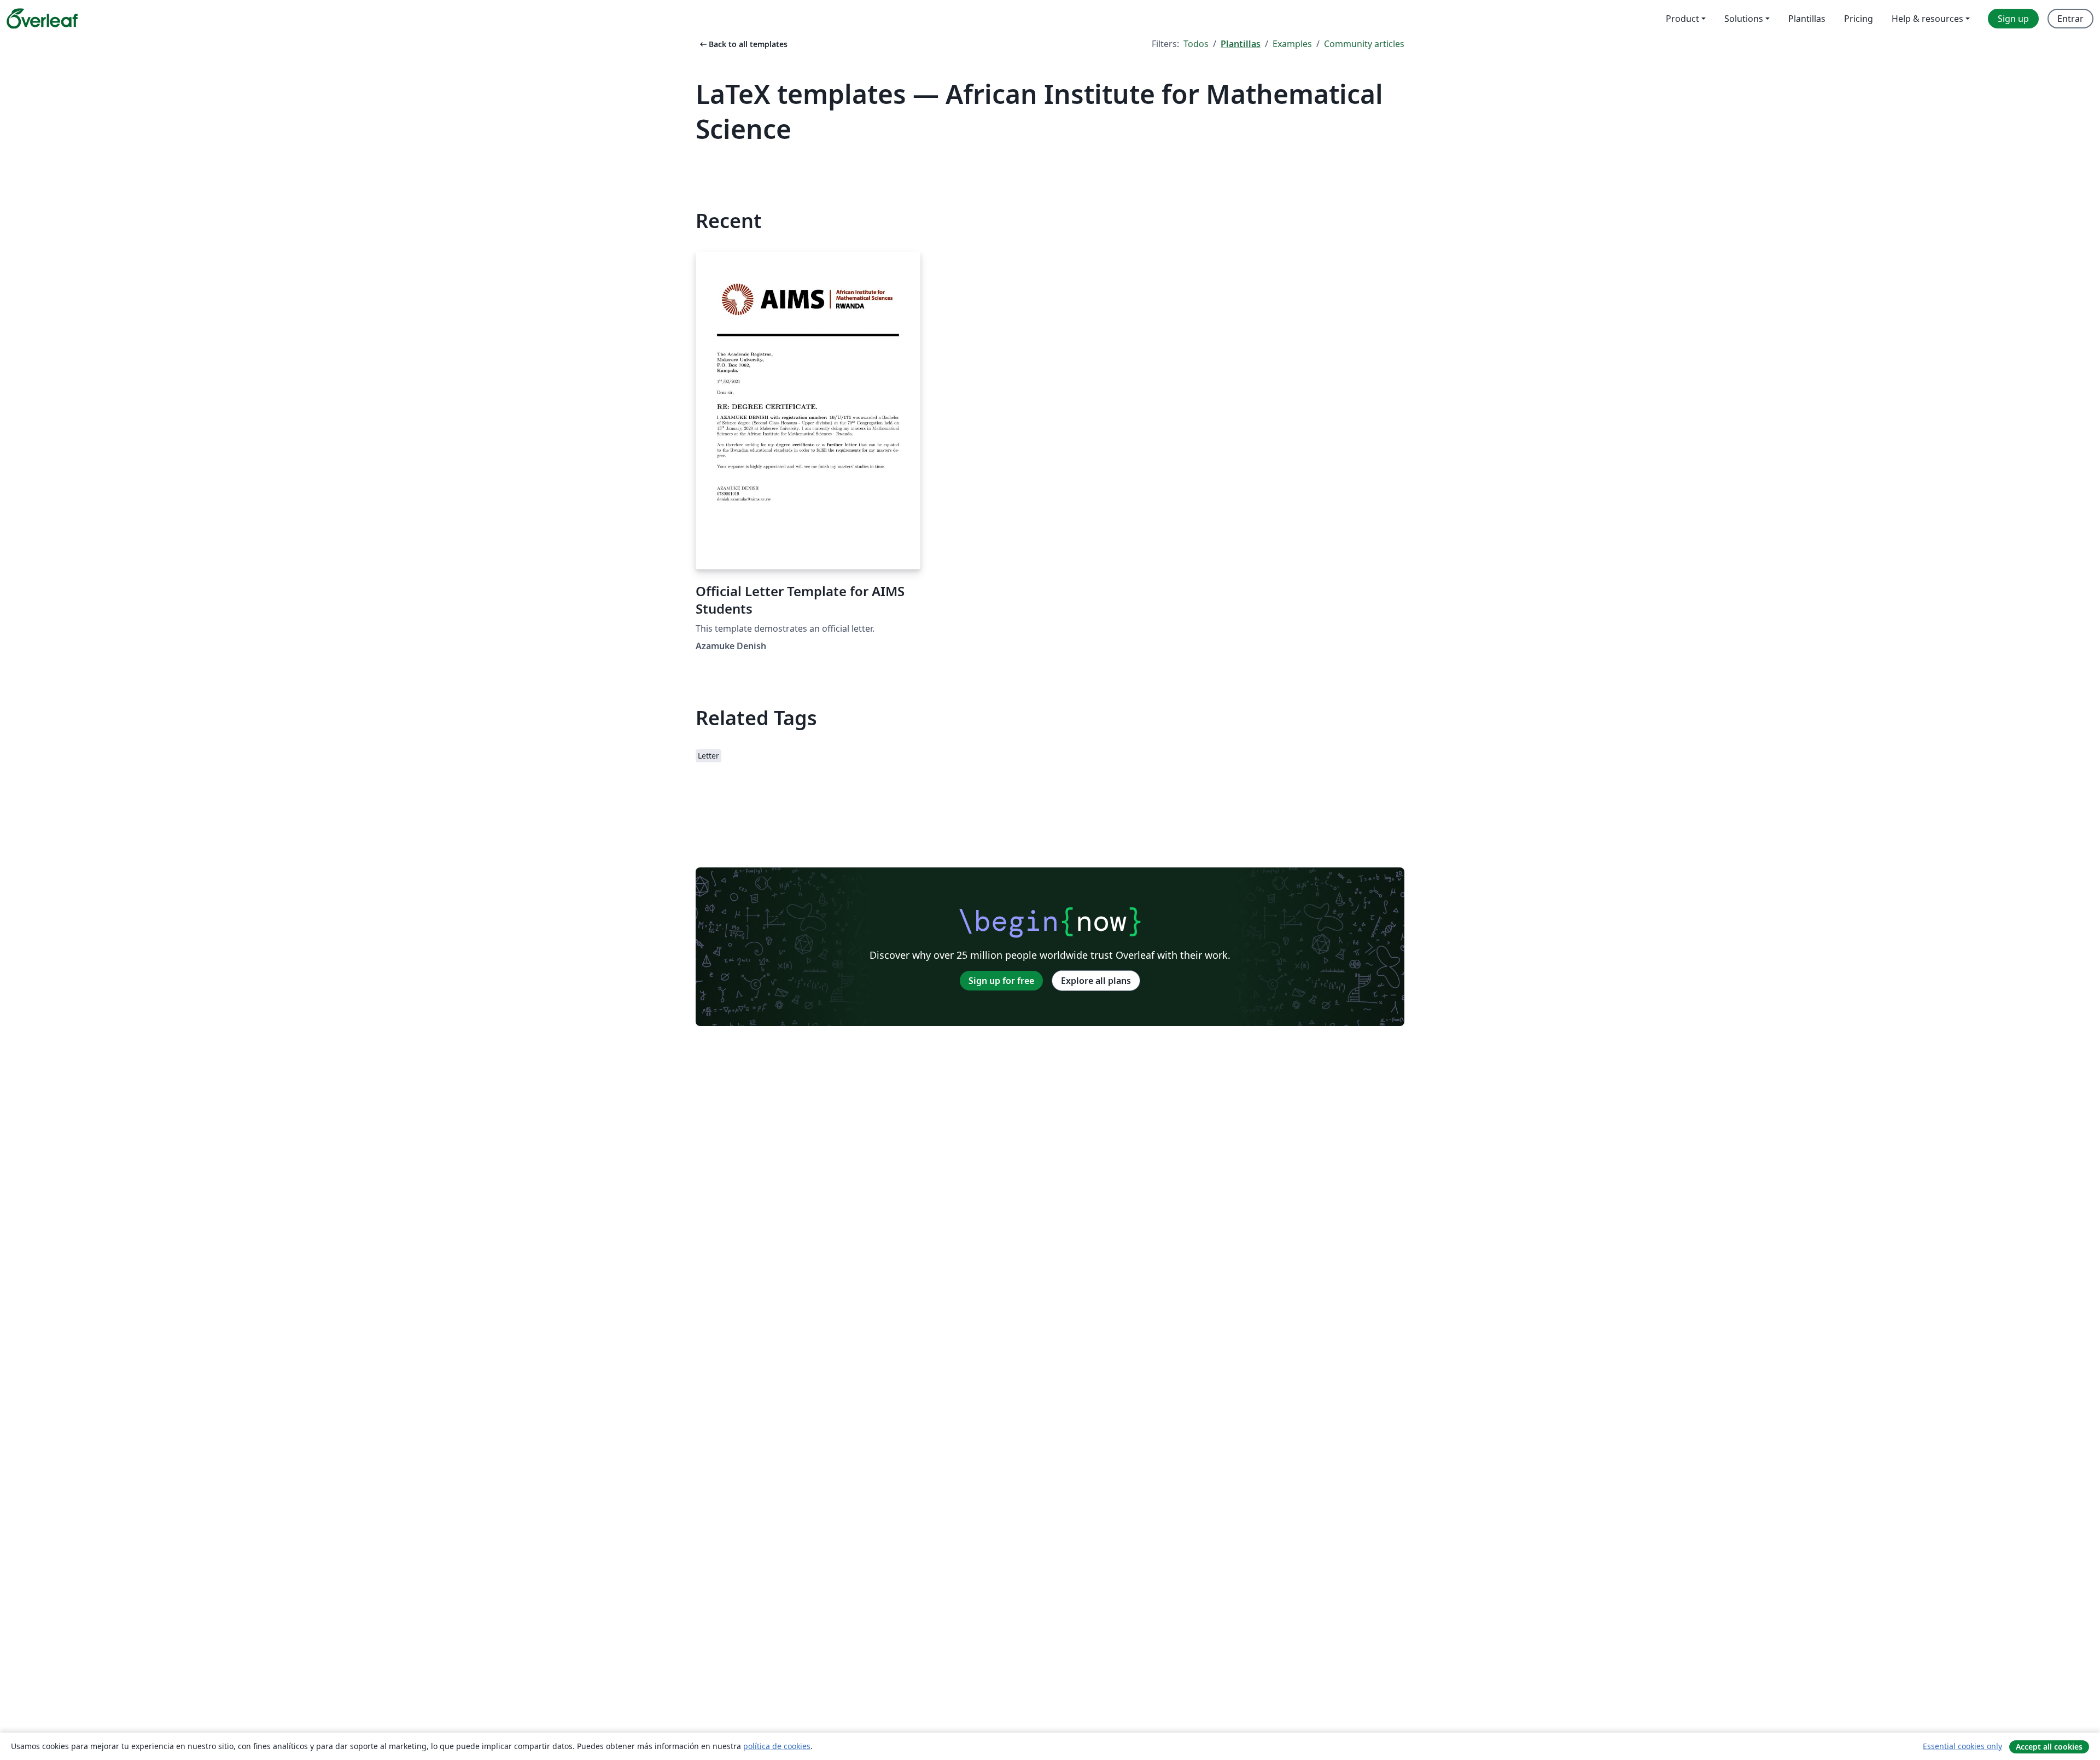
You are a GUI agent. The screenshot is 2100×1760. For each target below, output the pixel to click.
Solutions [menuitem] (1744, 19)
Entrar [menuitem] (2070, 19)
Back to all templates (743, 44)
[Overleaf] (42, 19)
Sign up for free (1001, 981)
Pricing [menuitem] (1859, 19)
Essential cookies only (1962, 1746)
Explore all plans (1096, 981)
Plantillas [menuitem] (1807, 19)
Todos (1196, 44)
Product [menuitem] (1682, 19)
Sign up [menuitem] (2013, 19)
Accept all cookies (2049, 1747)
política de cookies (777, 1746)
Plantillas (1241, 44)
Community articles (1364, 44)
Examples (1292, 44)
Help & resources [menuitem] (1927, 19)
